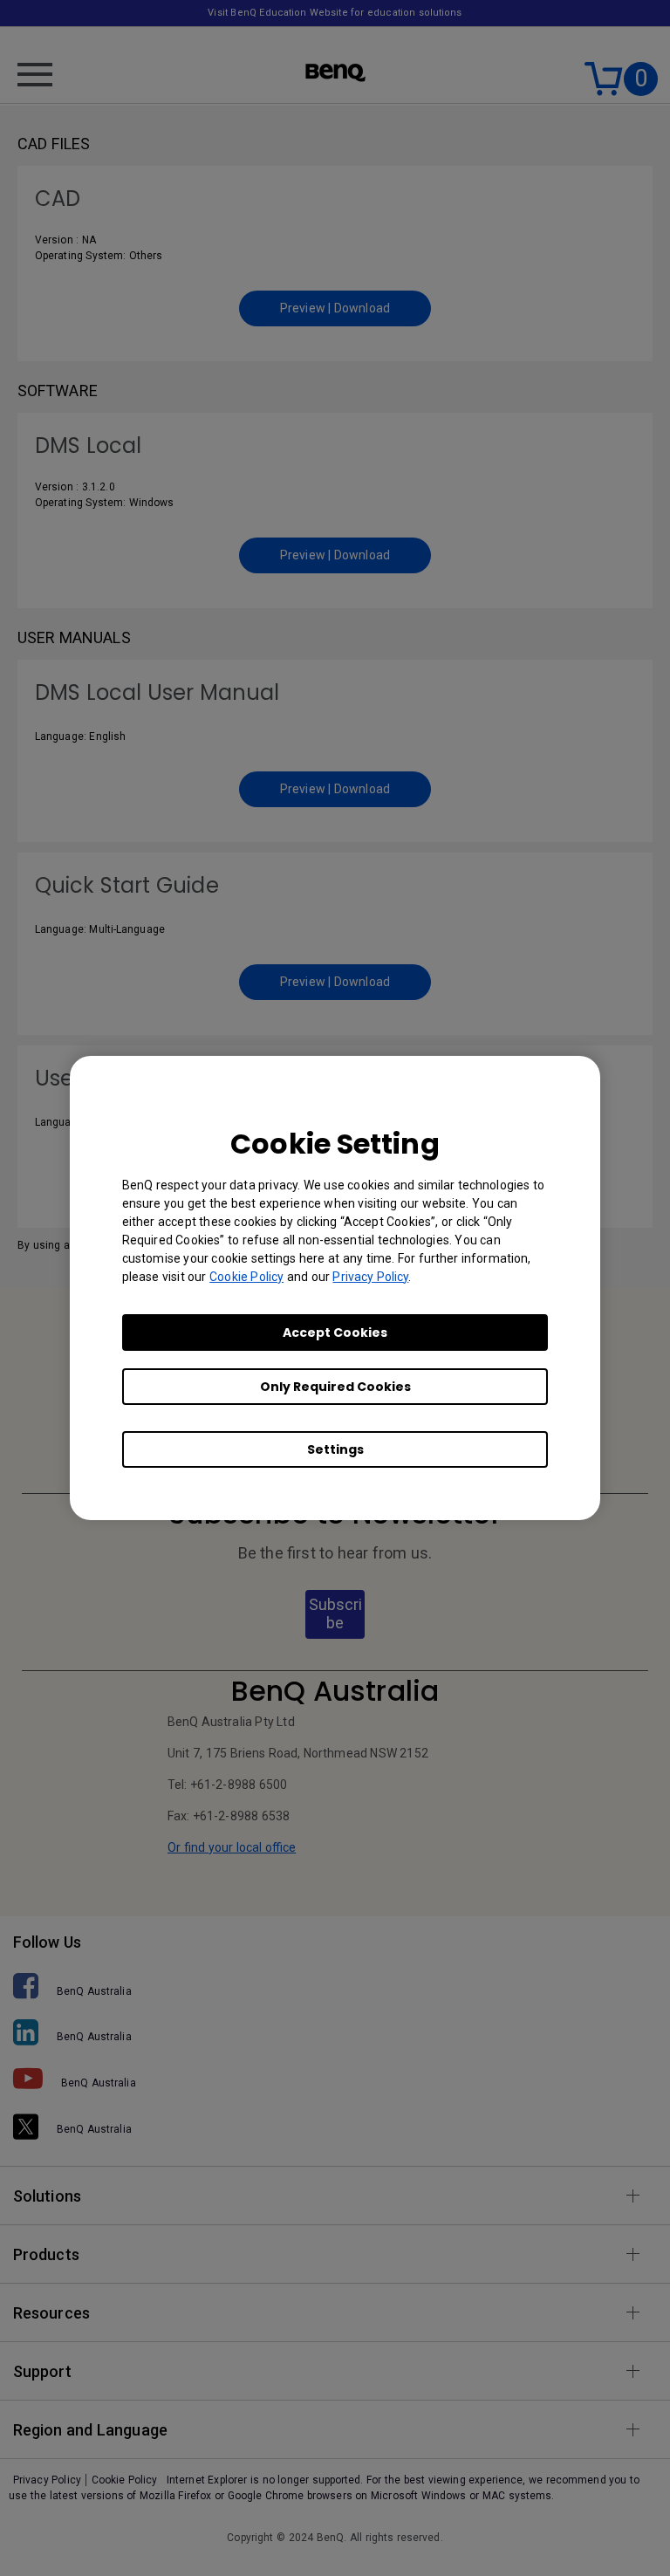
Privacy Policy (370, 1277)
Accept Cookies (335, 1333)
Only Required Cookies (335, 1387)
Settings (335, 1449)
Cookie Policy (246, 1277)
